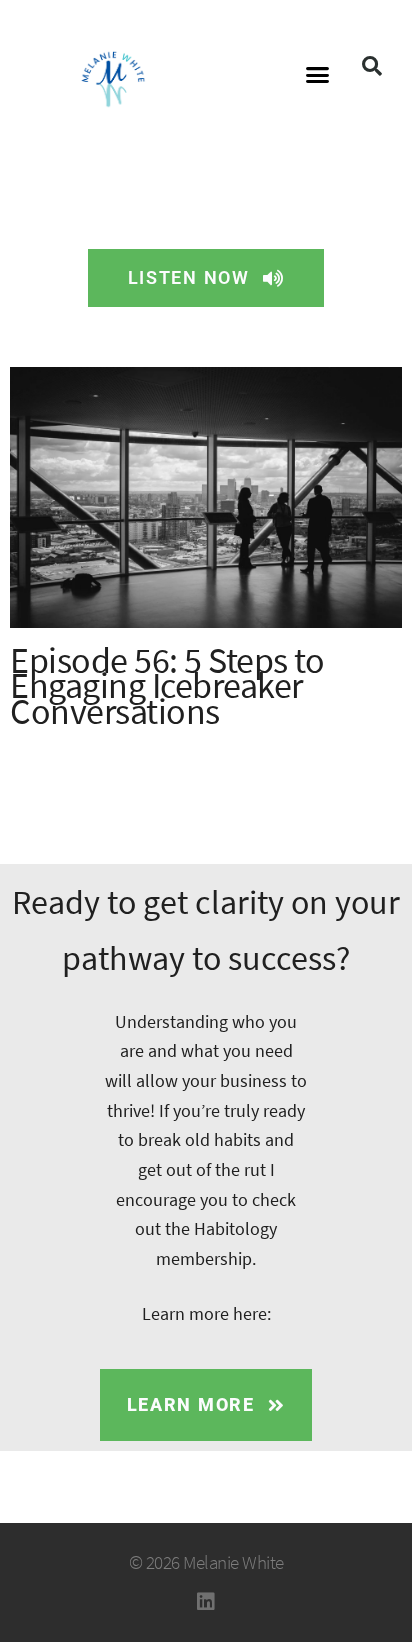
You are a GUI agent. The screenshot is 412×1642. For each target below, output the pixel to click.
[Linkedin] (206, 1602)
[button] (318, 75)
